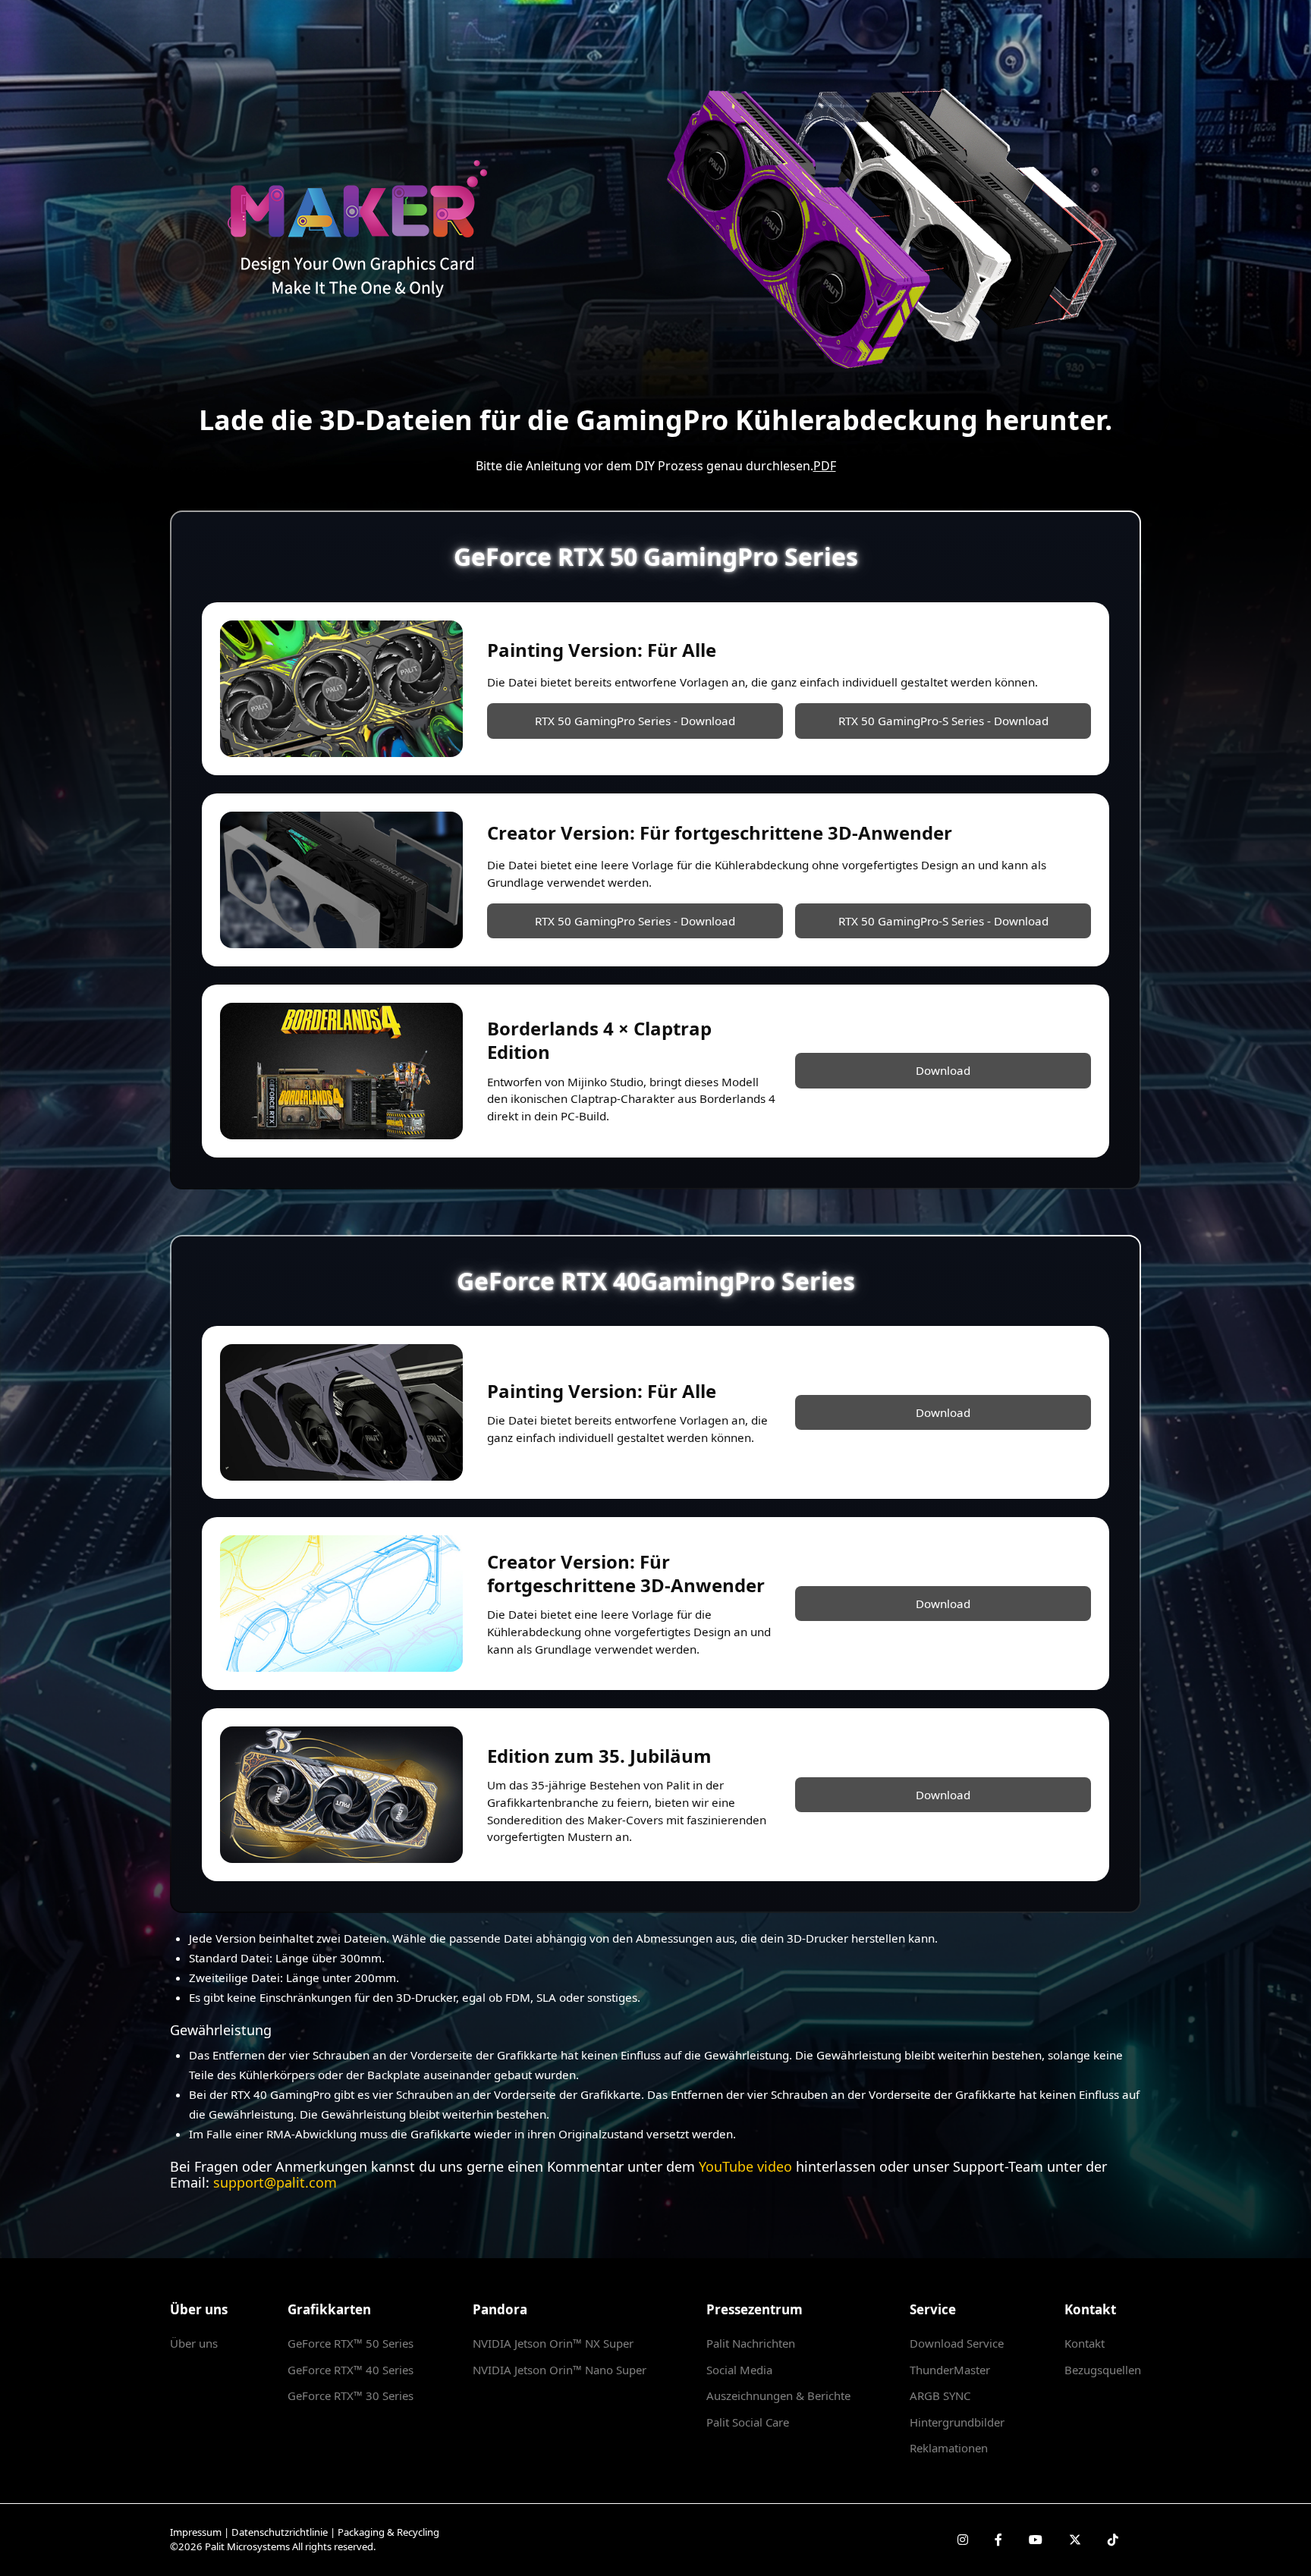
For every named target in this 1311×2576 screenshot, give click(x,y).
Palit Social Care (748, 2422)
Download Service (957, 2343)
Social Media (739, 2370)
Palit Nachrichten (751, 2343)
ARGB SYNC (940, 2395)
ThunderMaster (950, 2370)
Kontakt (1085, 2343)
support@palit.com (275, 2182)
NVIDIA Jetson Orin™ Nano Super (560, 2370)
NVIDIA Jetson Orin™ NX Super (553, 2343)
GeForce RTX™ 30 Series (351, 2395)
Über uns (194, 2343)
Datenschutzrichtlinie (280, 2532)
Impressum (196, 2532)
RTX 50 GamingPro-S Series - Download (943, 721)
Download (943, 1070)
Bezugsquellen (1103, 2370)
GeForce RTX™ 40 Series (351, 2370)
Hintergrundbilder (957, 2422)
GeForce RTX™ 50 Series (351, 2343)
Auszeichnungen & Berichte (778, 2395)
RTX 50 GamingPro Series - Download (635, 721)
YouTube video (745, 2166)
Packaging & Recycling (388, 2532)
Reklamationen (949, 2448)
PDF (825, 466)
